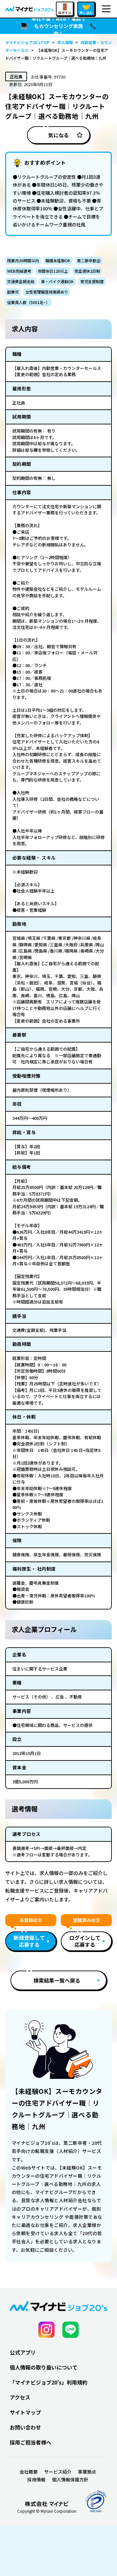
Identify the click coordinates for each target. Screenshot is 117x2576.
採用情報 (36, 2479)
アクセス (20, 2397)
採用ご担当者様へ (31, 2442)
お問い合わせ (25, 2427)
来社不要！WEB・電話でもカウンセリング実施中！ (58, 26)
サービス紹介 (58, 2472)
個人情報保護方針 (70, 2479)
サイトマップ (25, 2412)
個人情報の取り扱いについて (44, 2367)
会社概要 (29, 2472)
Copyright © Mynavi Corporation (47, 2511)
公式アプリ (23, 2352)
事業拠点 (87, 2472)
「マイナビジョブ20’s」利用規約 (49, 2382)
